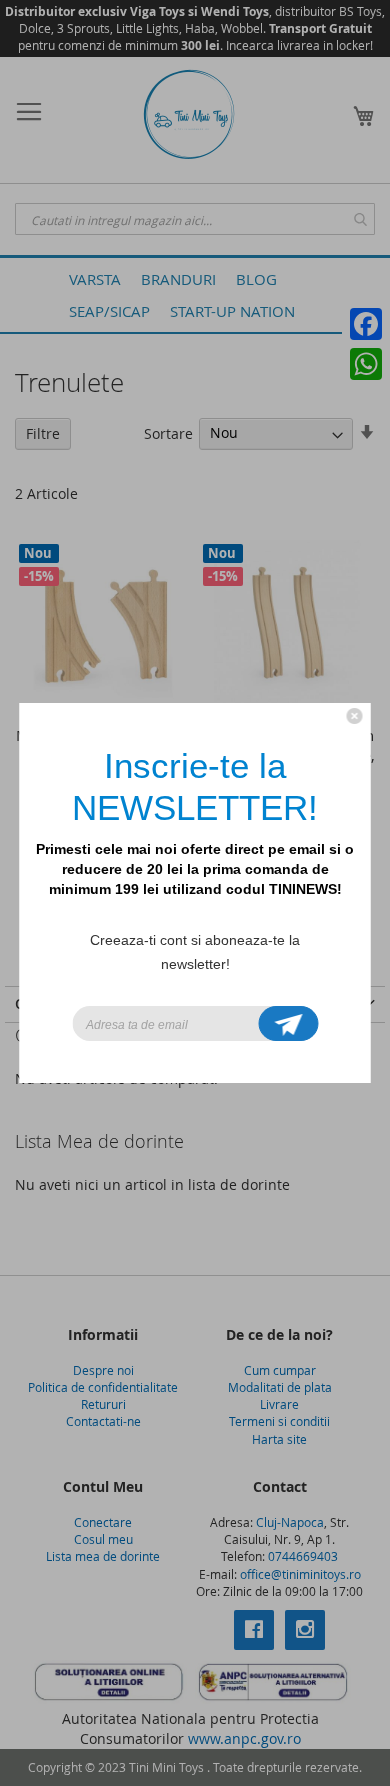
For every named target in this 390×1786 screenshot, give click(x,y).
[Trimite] (289, 1023)
